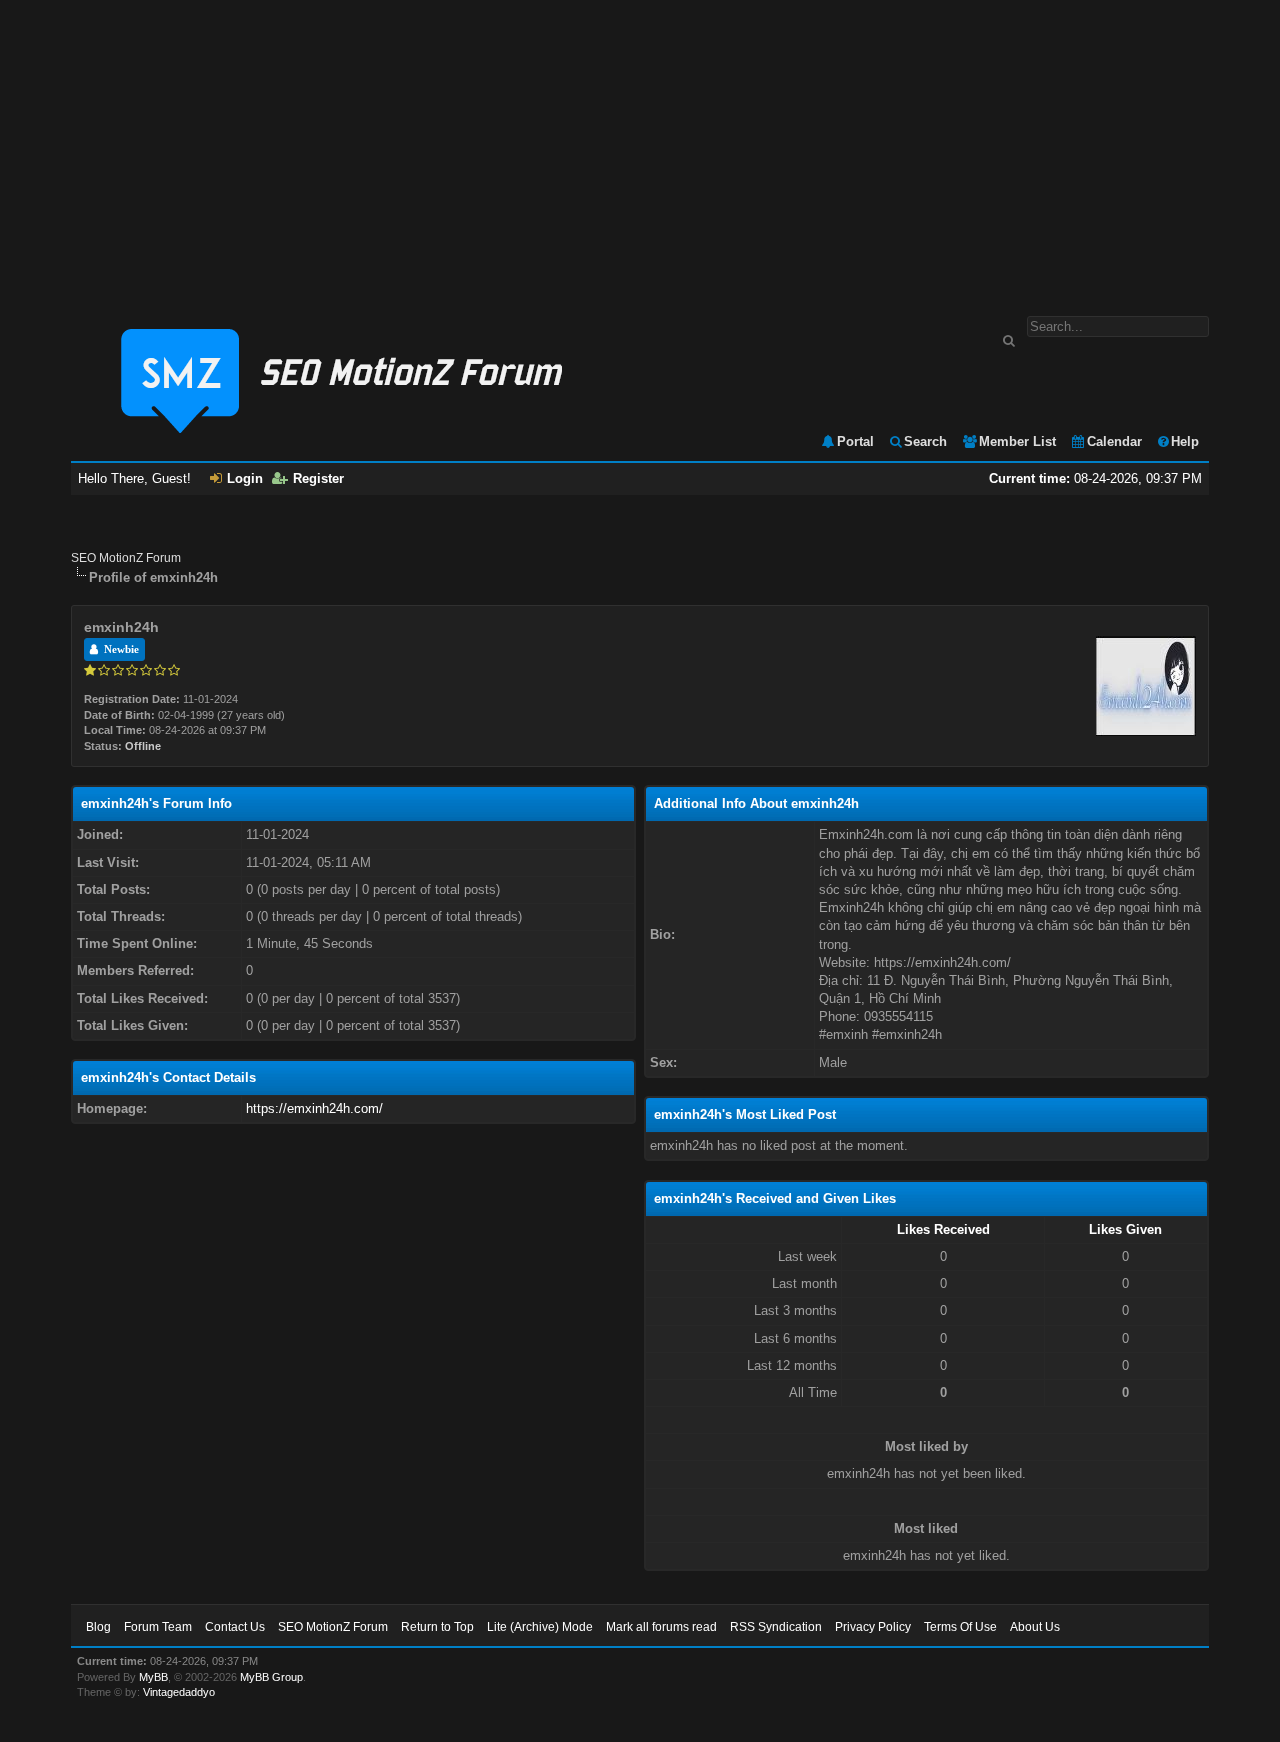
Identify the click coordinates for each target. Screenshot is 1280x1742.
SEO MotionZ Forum (126, 558)
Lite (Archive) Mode (540, 1627)
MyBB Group (271, 1677)
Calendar (1114, 441)
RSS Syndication (776, 1627)
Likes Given (1125, 1229)
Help (1185, 441)
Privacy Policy (873, 1627)
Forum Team (158, 1627)
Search (925, 441)
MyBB (153, 1677)
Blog (98, 1627)
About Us (1035, 1627)
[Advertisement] (640, 148)
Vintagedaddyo (179, 1692)
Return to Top (437, 1627)
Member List (1017, 441)
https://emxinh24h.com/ (314, 1108)
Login (245, 478)
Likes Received (943, 1229)
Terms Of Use (960, 1627)
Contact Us (235, 1627)
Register (318, 478)
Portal (855, 441)
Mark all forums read (661, 1627)
